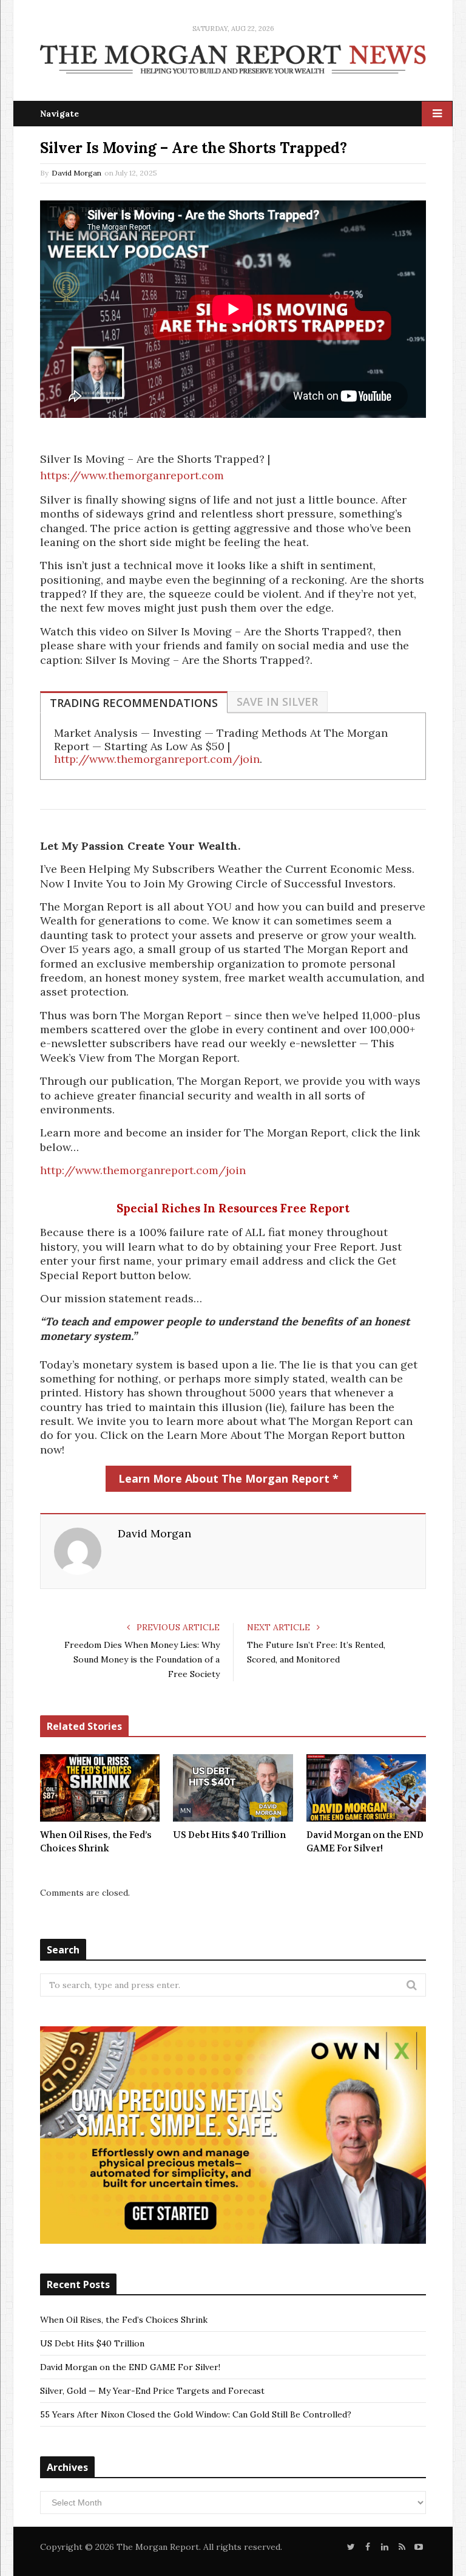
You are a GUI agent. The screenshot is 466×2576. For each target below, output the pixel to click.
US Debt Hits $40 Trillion (229, 1835)
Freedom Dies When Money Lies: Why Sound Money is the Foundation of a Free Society (142, 1659)
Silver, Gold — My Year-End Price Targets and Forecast (152, 2391)
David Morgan (76, 173)
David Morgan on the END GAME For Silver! (365, 1842)
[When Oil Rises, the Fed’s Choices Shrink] (100, 1788)
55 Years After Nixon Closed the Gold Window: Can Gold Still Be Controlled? (196, 2414)
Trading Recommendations (134, 703)
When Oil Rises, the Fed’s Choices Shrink (96, 1842)
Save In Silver (277, 702)
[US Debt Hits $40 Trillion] (233, 1788)
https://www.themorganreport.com (132, 475)
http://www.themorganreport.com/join (157, 759)
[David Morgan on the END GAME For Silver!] (366, 1788)
